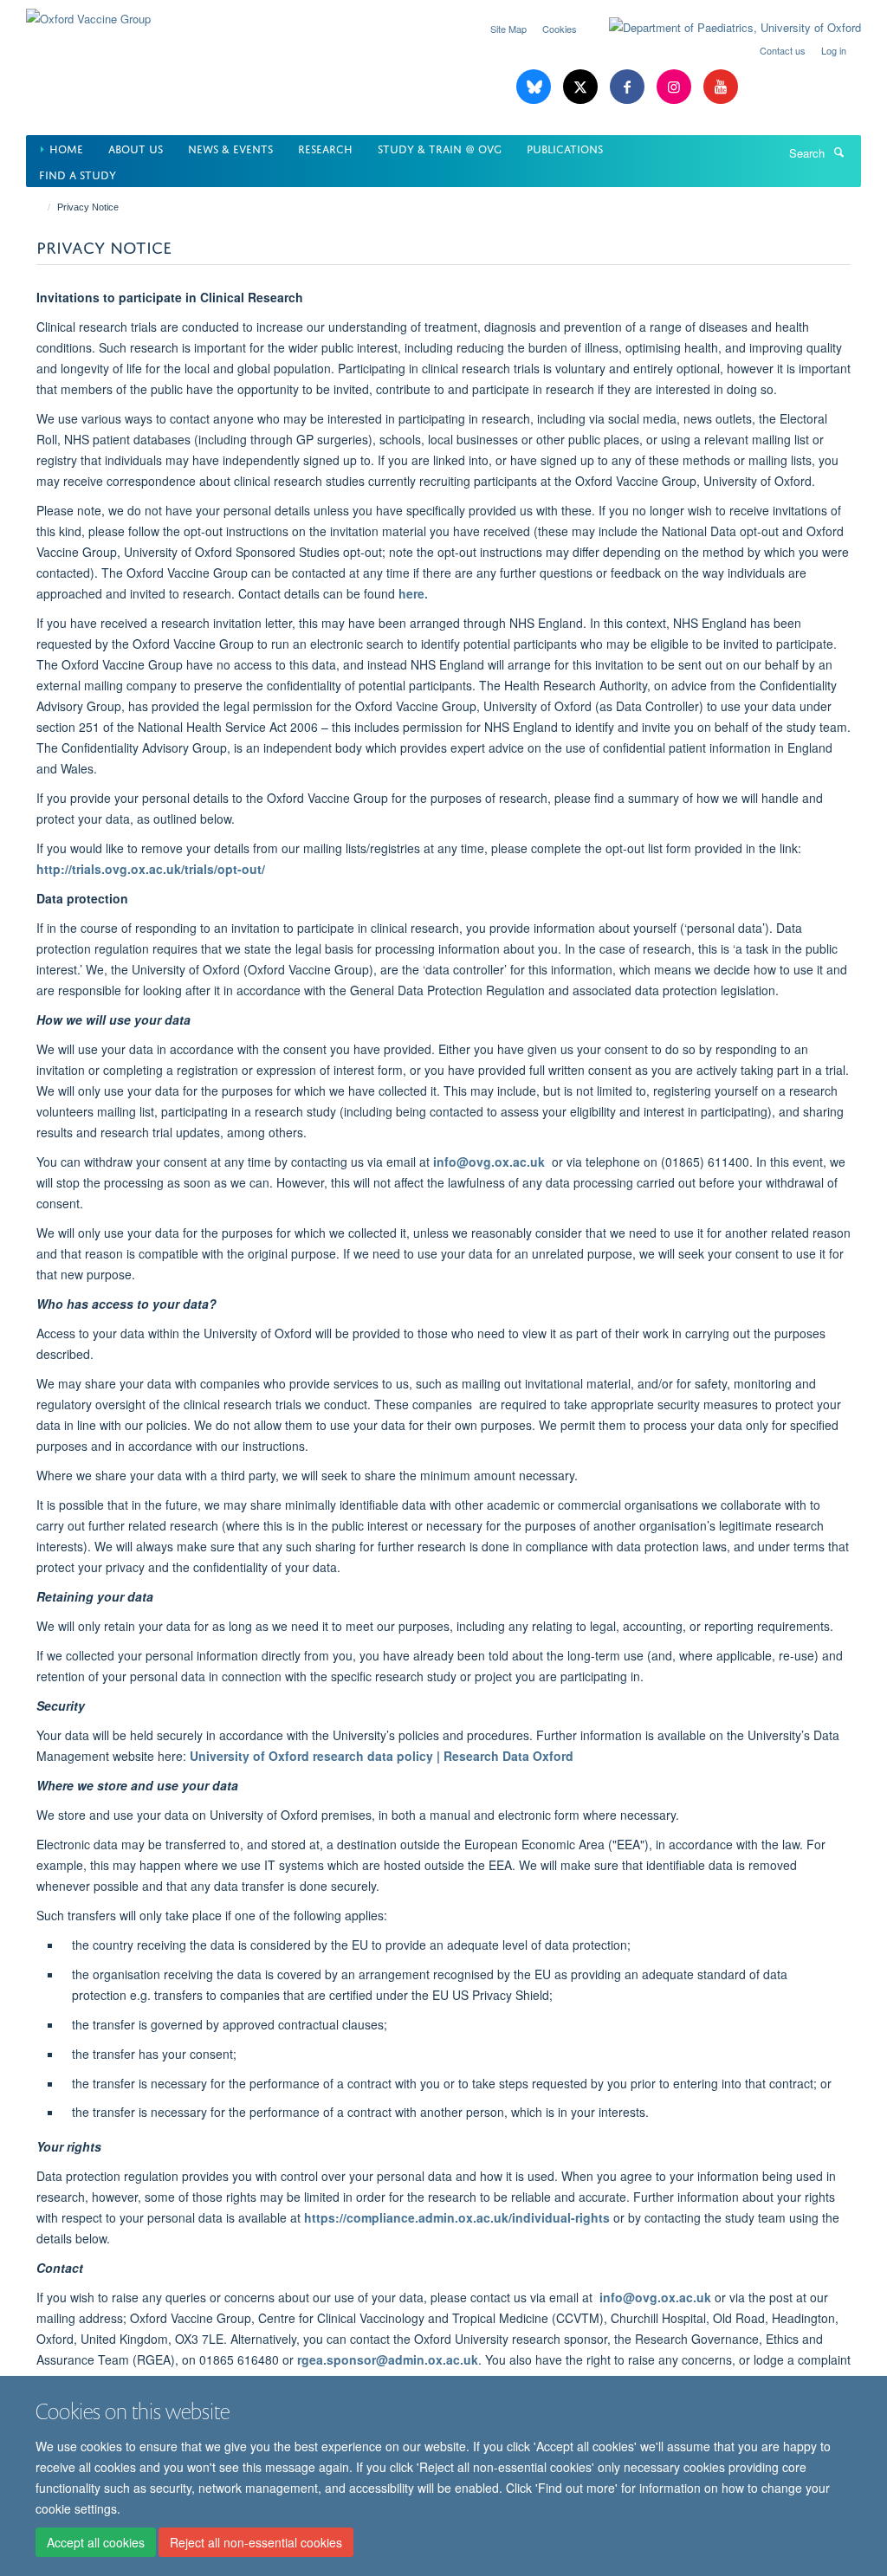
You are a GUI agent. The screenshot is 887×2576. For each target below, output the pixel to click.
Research (325, 148)
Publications (565, 148)
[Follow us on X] (582, 87)
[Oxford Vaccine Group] (88, 13)
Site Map (508, 29)
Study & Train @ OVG (440, 148)
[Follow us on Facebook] (629, 87)
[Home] (41, 207)
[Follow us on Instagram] (676, 87)
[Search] (838, 152)
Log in (834, 50)
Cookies (560, 29)
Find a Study (78, 174)
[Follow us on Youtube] (721, 87)
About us (136, 148)
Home (66, 148)
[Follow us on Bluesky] (535, 87)
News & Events (230, 148)
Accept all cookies (96, 2542)
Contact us (783, 50)
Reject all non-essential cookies (256, 2542)
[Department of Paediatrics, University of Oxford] (722, 28)
